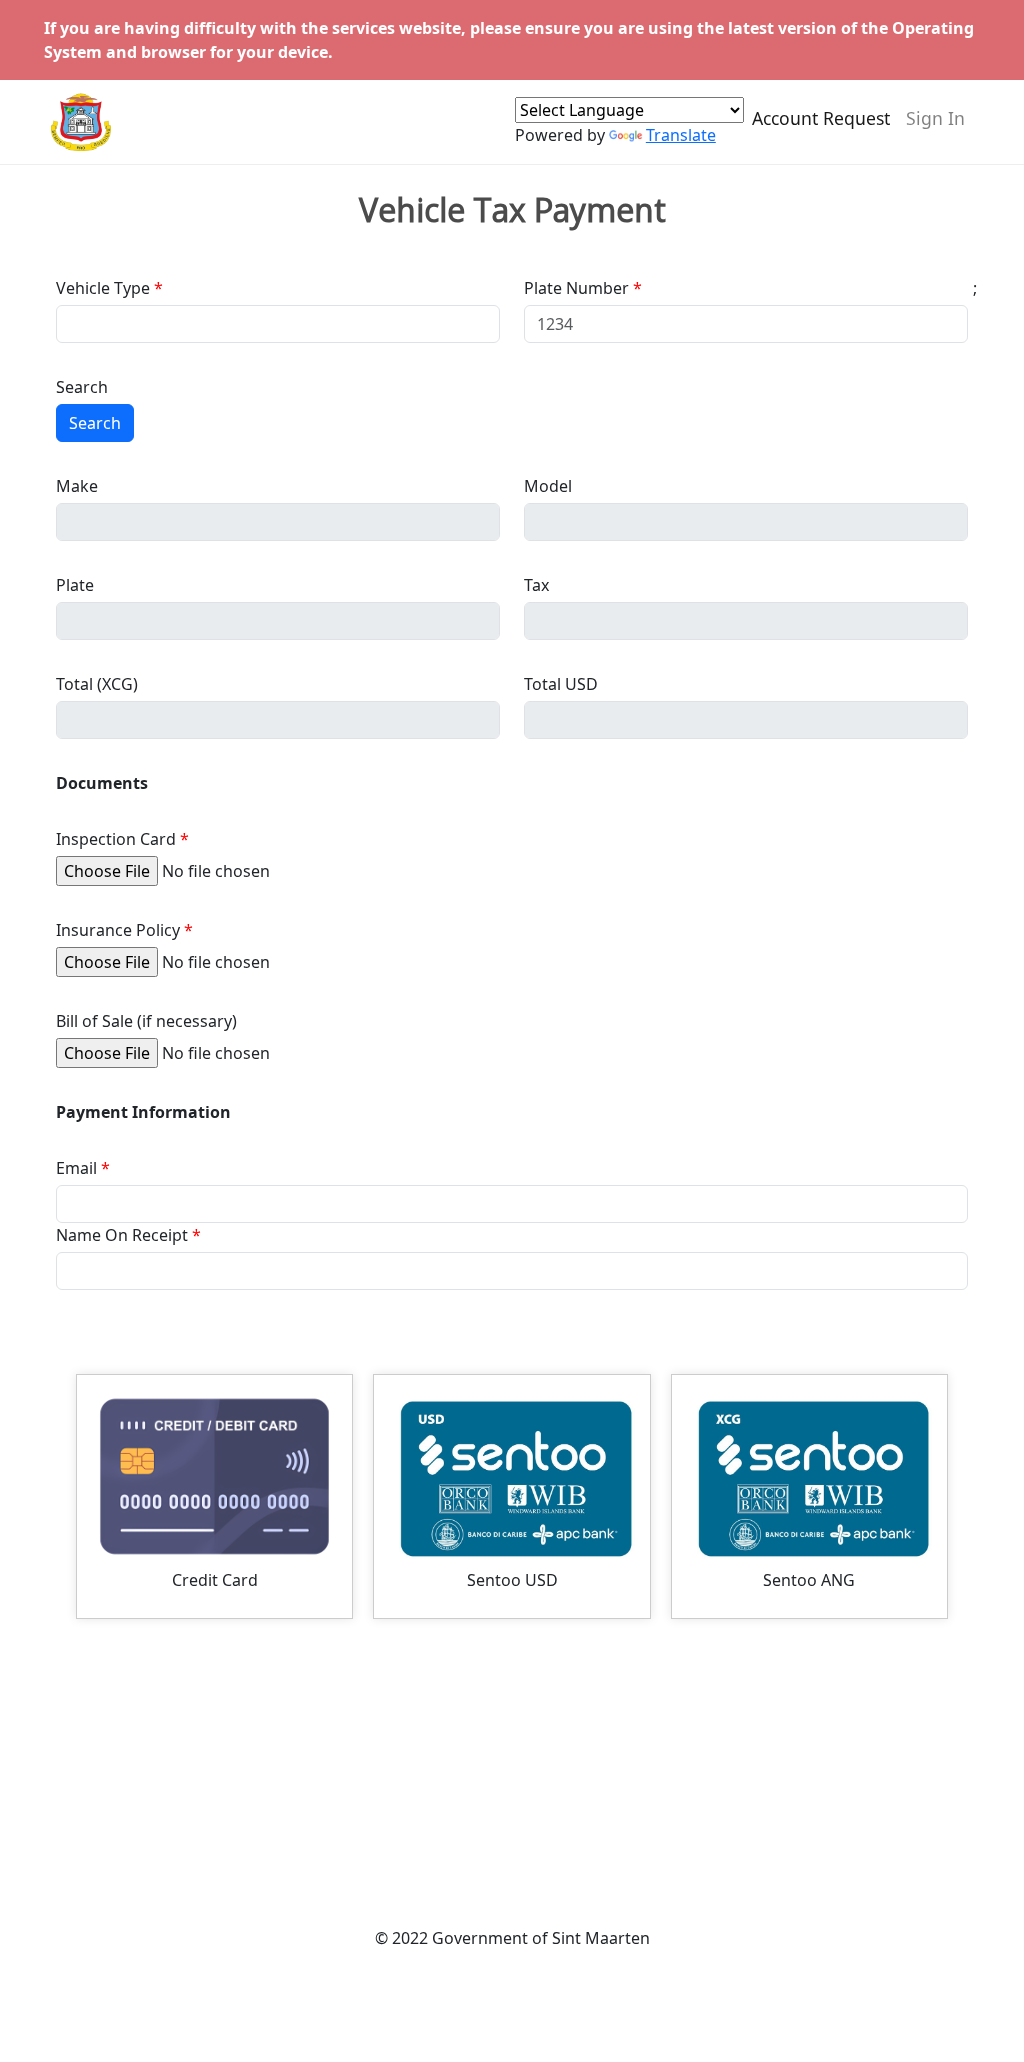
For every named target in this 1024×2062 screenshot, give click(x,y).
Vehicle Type (103, 288)
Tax (536, 585)
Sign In (935, 118)
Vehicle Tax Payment (512, 210)
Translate (681, 135)
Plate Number (576, 288)
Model (548, 486)
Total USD (561, 684)
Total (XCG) (97, 684)
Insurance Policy (118, 930)
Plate (75, 585)
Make (77, 486)
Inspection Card (116, 839)
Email (76, 1168)
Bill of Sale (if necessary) (146, 1021)
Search (82, 387)
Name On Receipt (122, 1235)
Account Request (821, 118)
